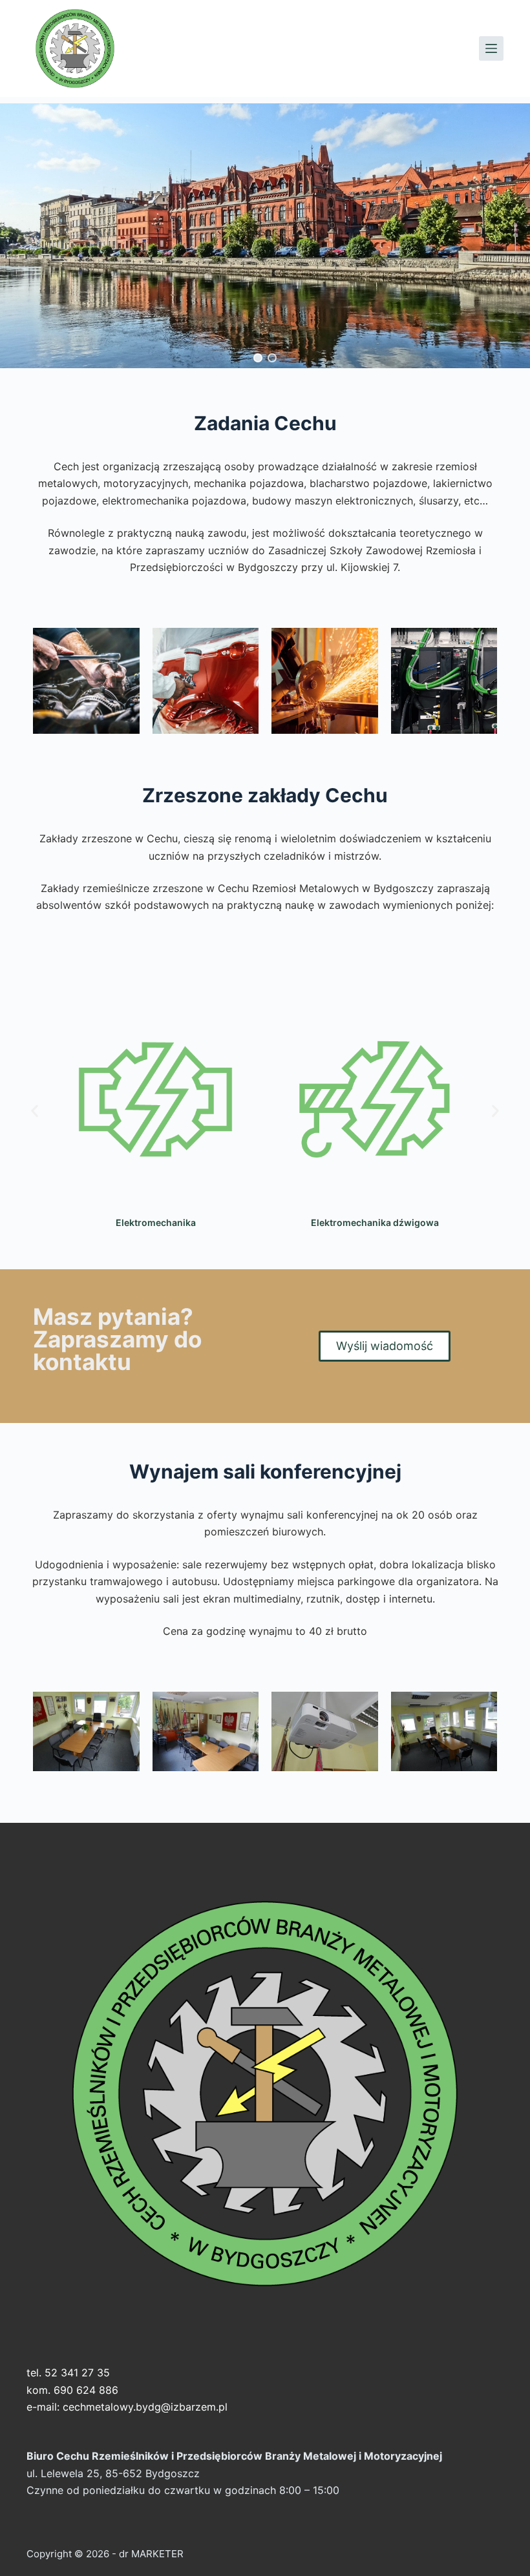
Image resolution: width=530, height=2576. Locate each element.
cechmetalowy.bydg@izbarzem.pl (145, 2407)
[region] (265, 236)
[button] (258, 358)
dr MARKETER (150, 2554)
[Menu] (491, 48)
